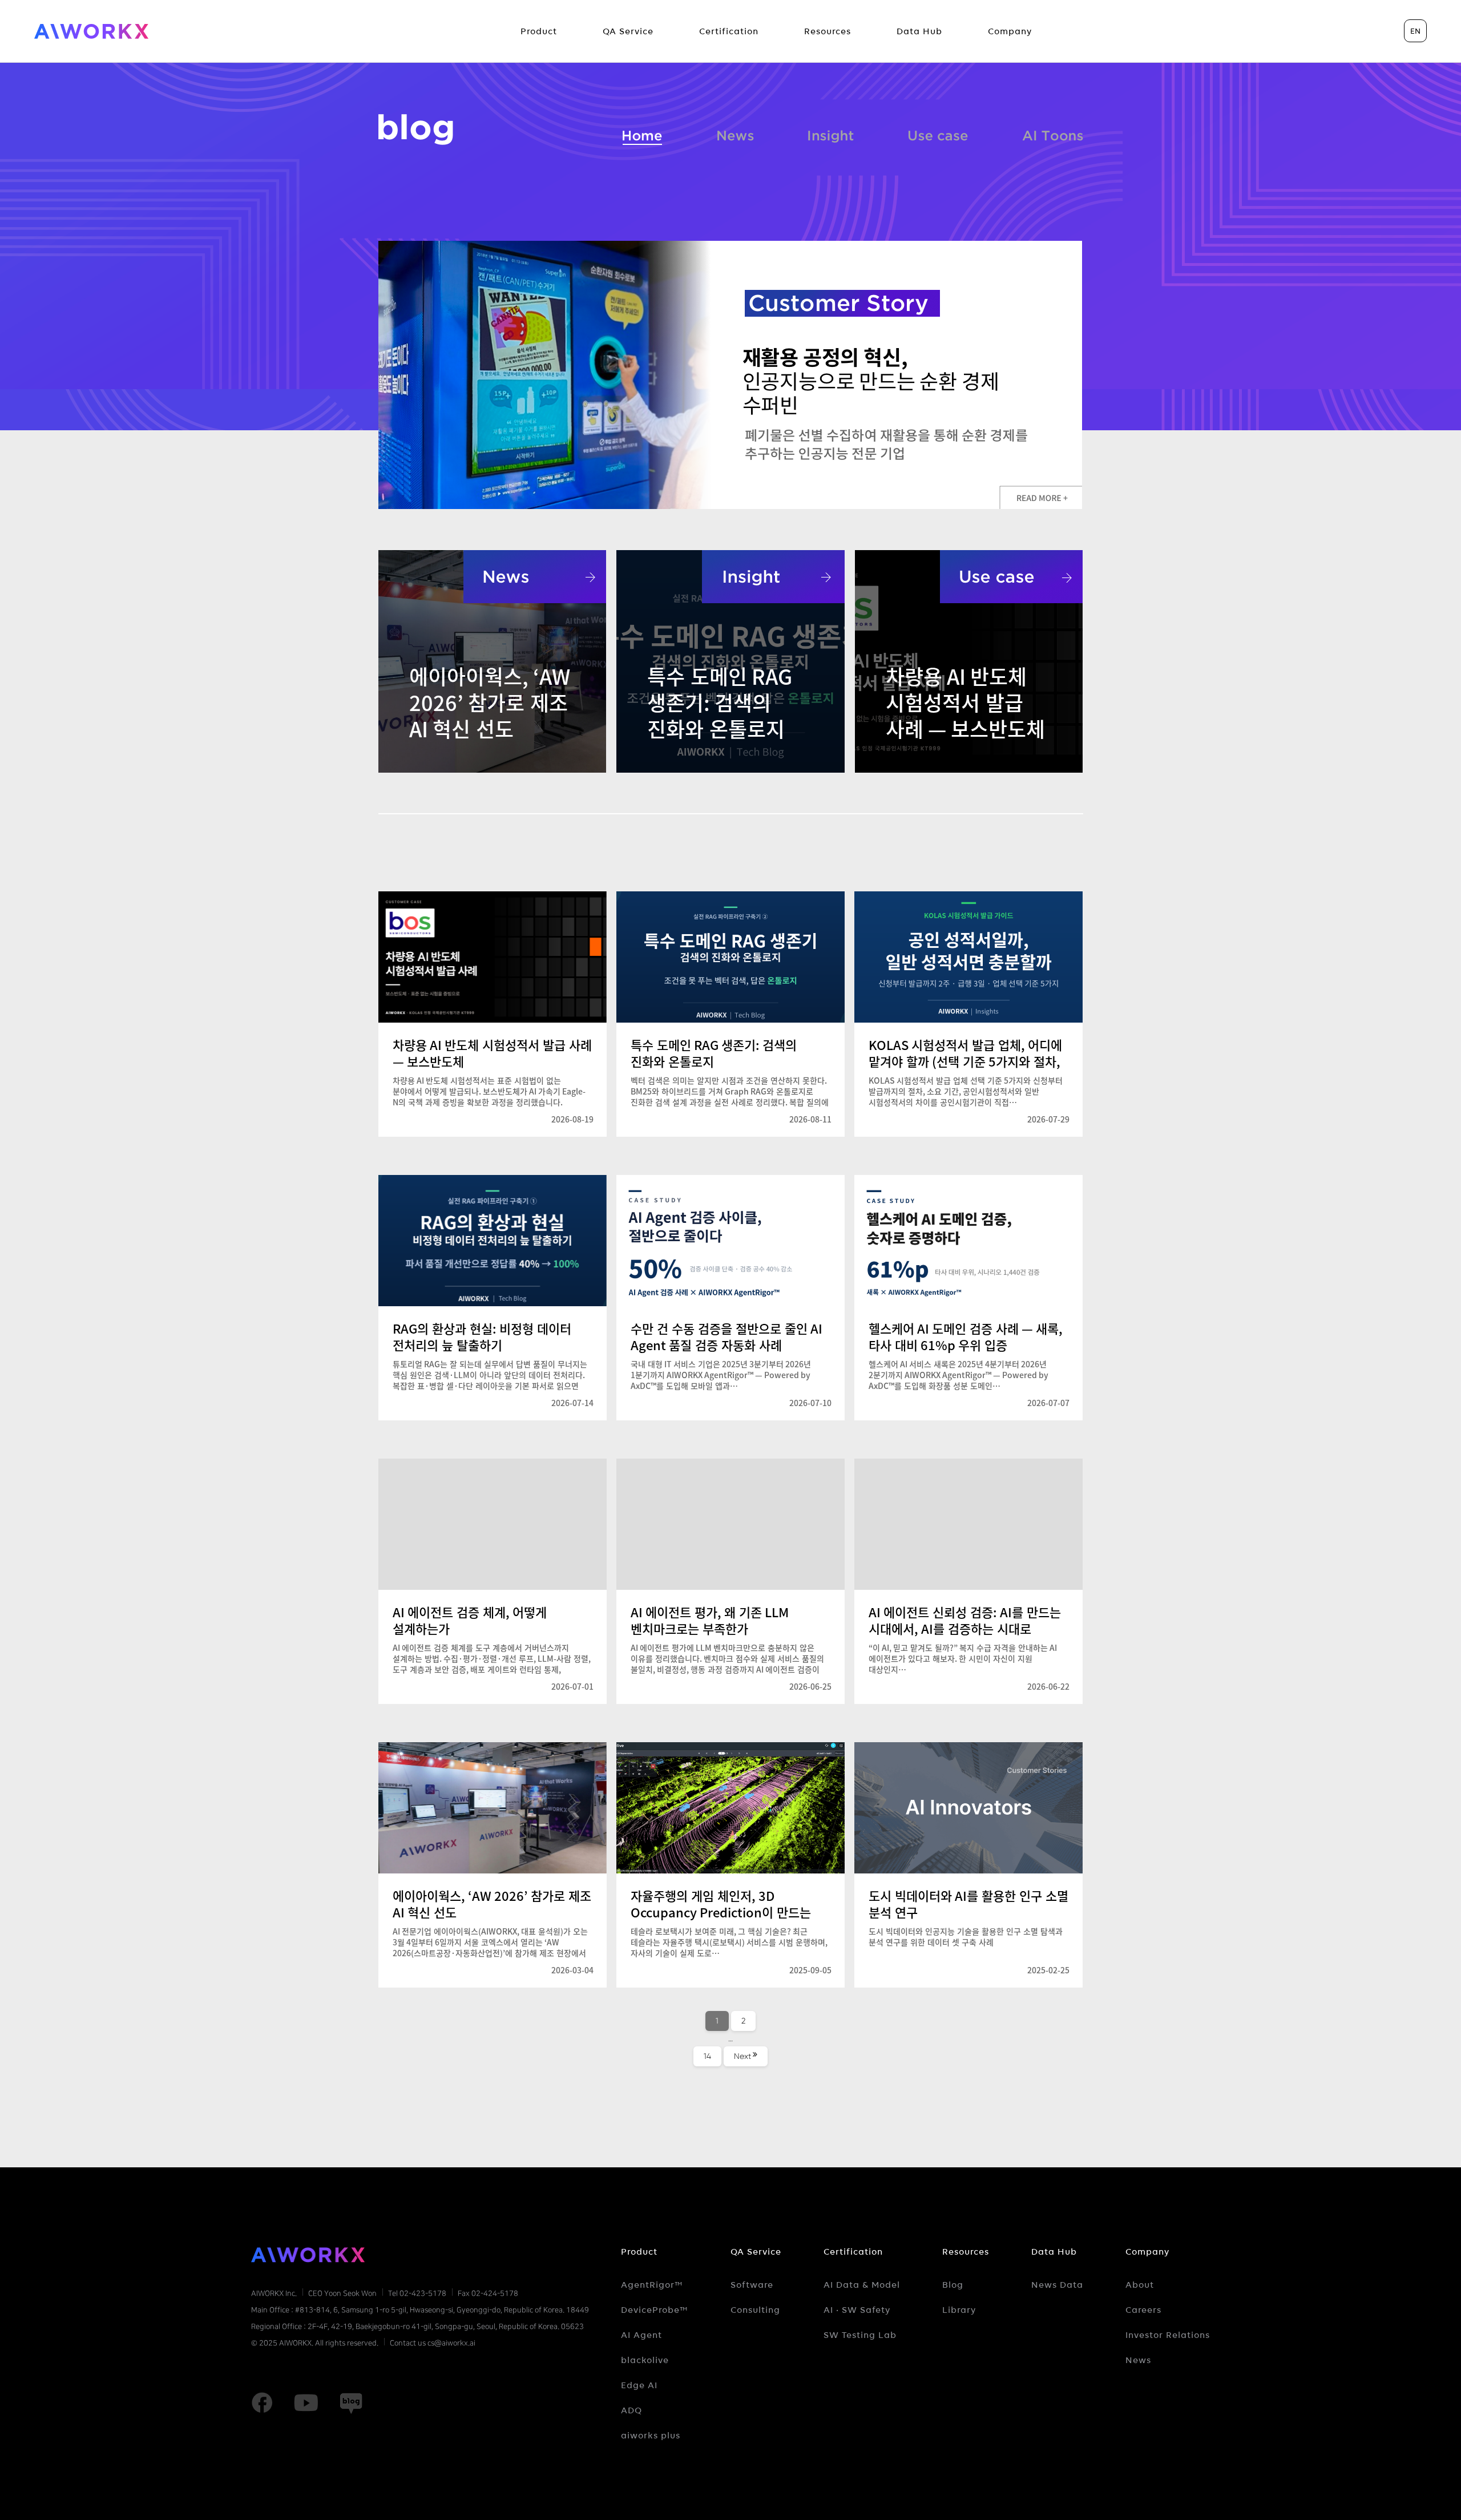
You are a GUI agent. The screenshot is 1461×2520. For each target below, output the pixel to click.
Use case (938, 134)
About (1140, 2285)
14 (712, 2056)
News (736, 134)
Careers (1143, 2310)
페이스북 (262, 2403)
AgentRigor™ (652, 2285)
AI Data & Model (862, 2285)
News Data (1057, 2285)
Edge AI (639, 2385)
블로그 (416, 130)
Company (1147, 2252)
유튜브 (306, 2403)
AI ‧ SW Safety (857, 2310)
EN (1415, 31)
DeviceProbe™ (655, 2310)
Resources (966, 2252)
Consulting (755, 2310)
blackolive (645, 2360)
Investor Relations (1168, 2335)
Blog (953, 2285)
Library (959, 2310)
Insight (831, 134)
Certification (853, 2252)
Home (643, 134)
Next (742, 2056)
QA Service (756, 2252)
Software (752, 2285)
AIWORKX (91, 31)
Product (639, 2252)
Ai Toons (1053, 134)
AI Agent (641, 2335)
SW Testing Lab (860, 2335)
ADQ (631, 2410)
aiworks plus (651, 2436)
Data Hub (1054, 2252)
